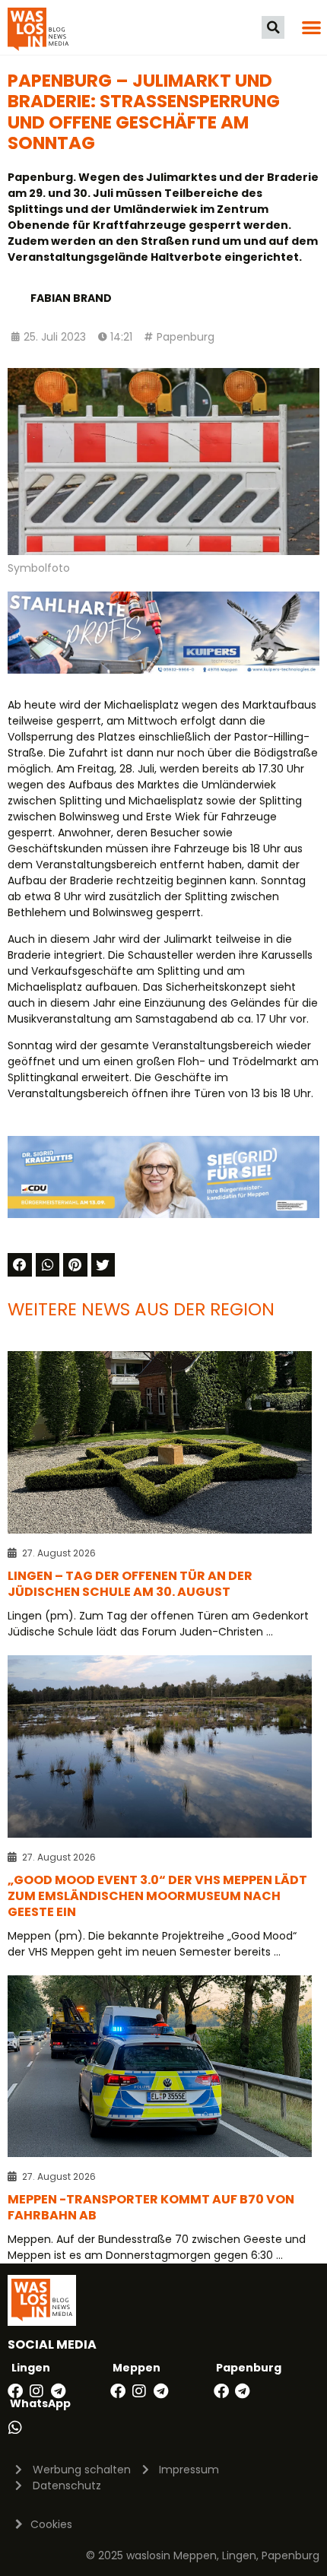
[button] (273, 27)
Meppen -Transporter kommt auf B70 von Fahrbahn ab (151, 2207)
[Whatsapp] (15, 2428)
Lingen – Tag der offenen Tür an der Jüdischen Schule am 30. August (130, 1584)
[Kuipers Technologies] (163, 670)
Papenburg (186, 337)
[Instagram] (37, 2391)
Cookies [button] (51, 2524)
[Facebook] (15, 2391)
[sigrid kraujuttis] (163, 1214)
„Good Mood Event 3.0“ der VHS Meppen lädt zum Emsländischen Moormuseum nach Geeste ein (157, 1896)
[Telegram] (58, 2391)
